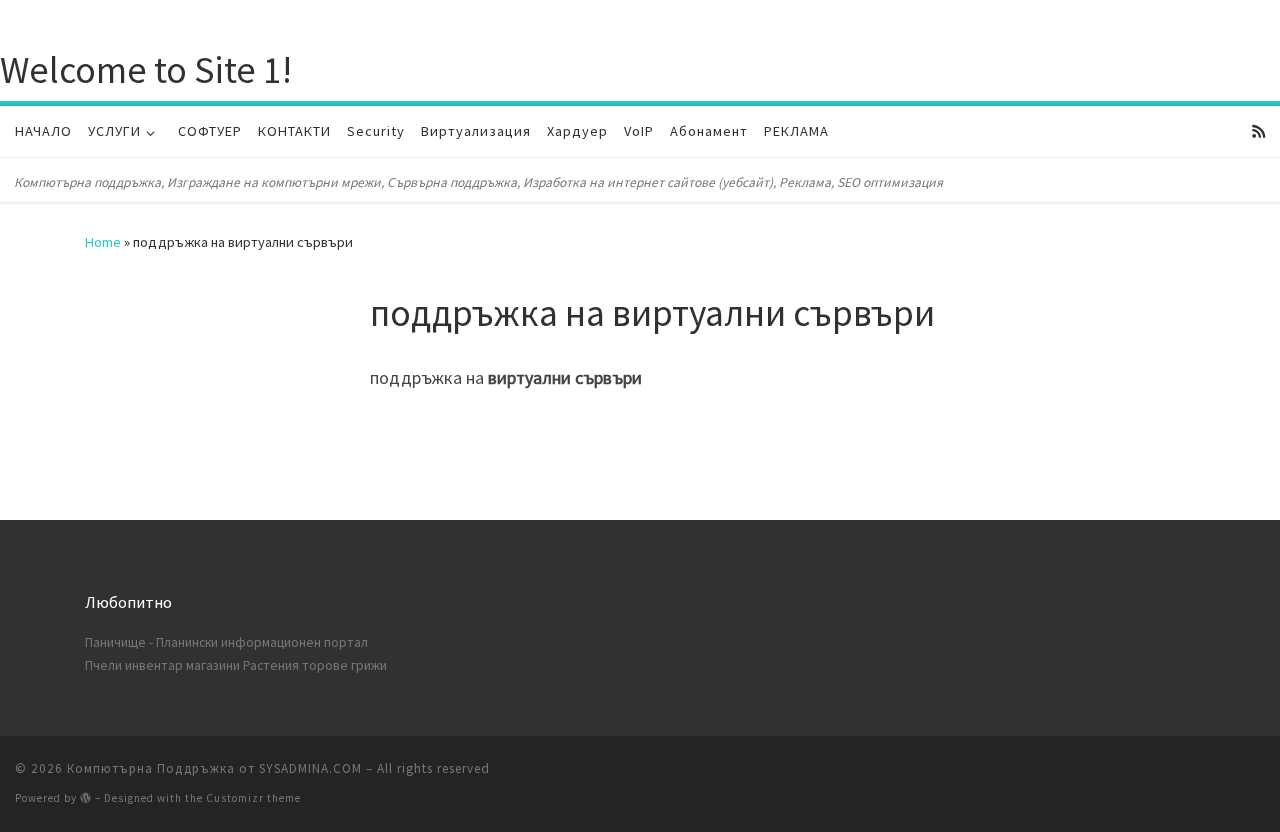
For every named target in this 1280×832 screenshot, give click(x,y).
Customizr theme (253, 798)
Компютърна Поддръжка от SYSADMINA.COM (214, 768)
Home (103, 242)
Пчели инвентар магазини (162, 665)
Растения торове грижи (315, 665)
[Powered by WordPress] (86, 797)
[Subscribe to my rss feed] (1258, 132)
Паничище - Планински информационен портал (226, 642)
